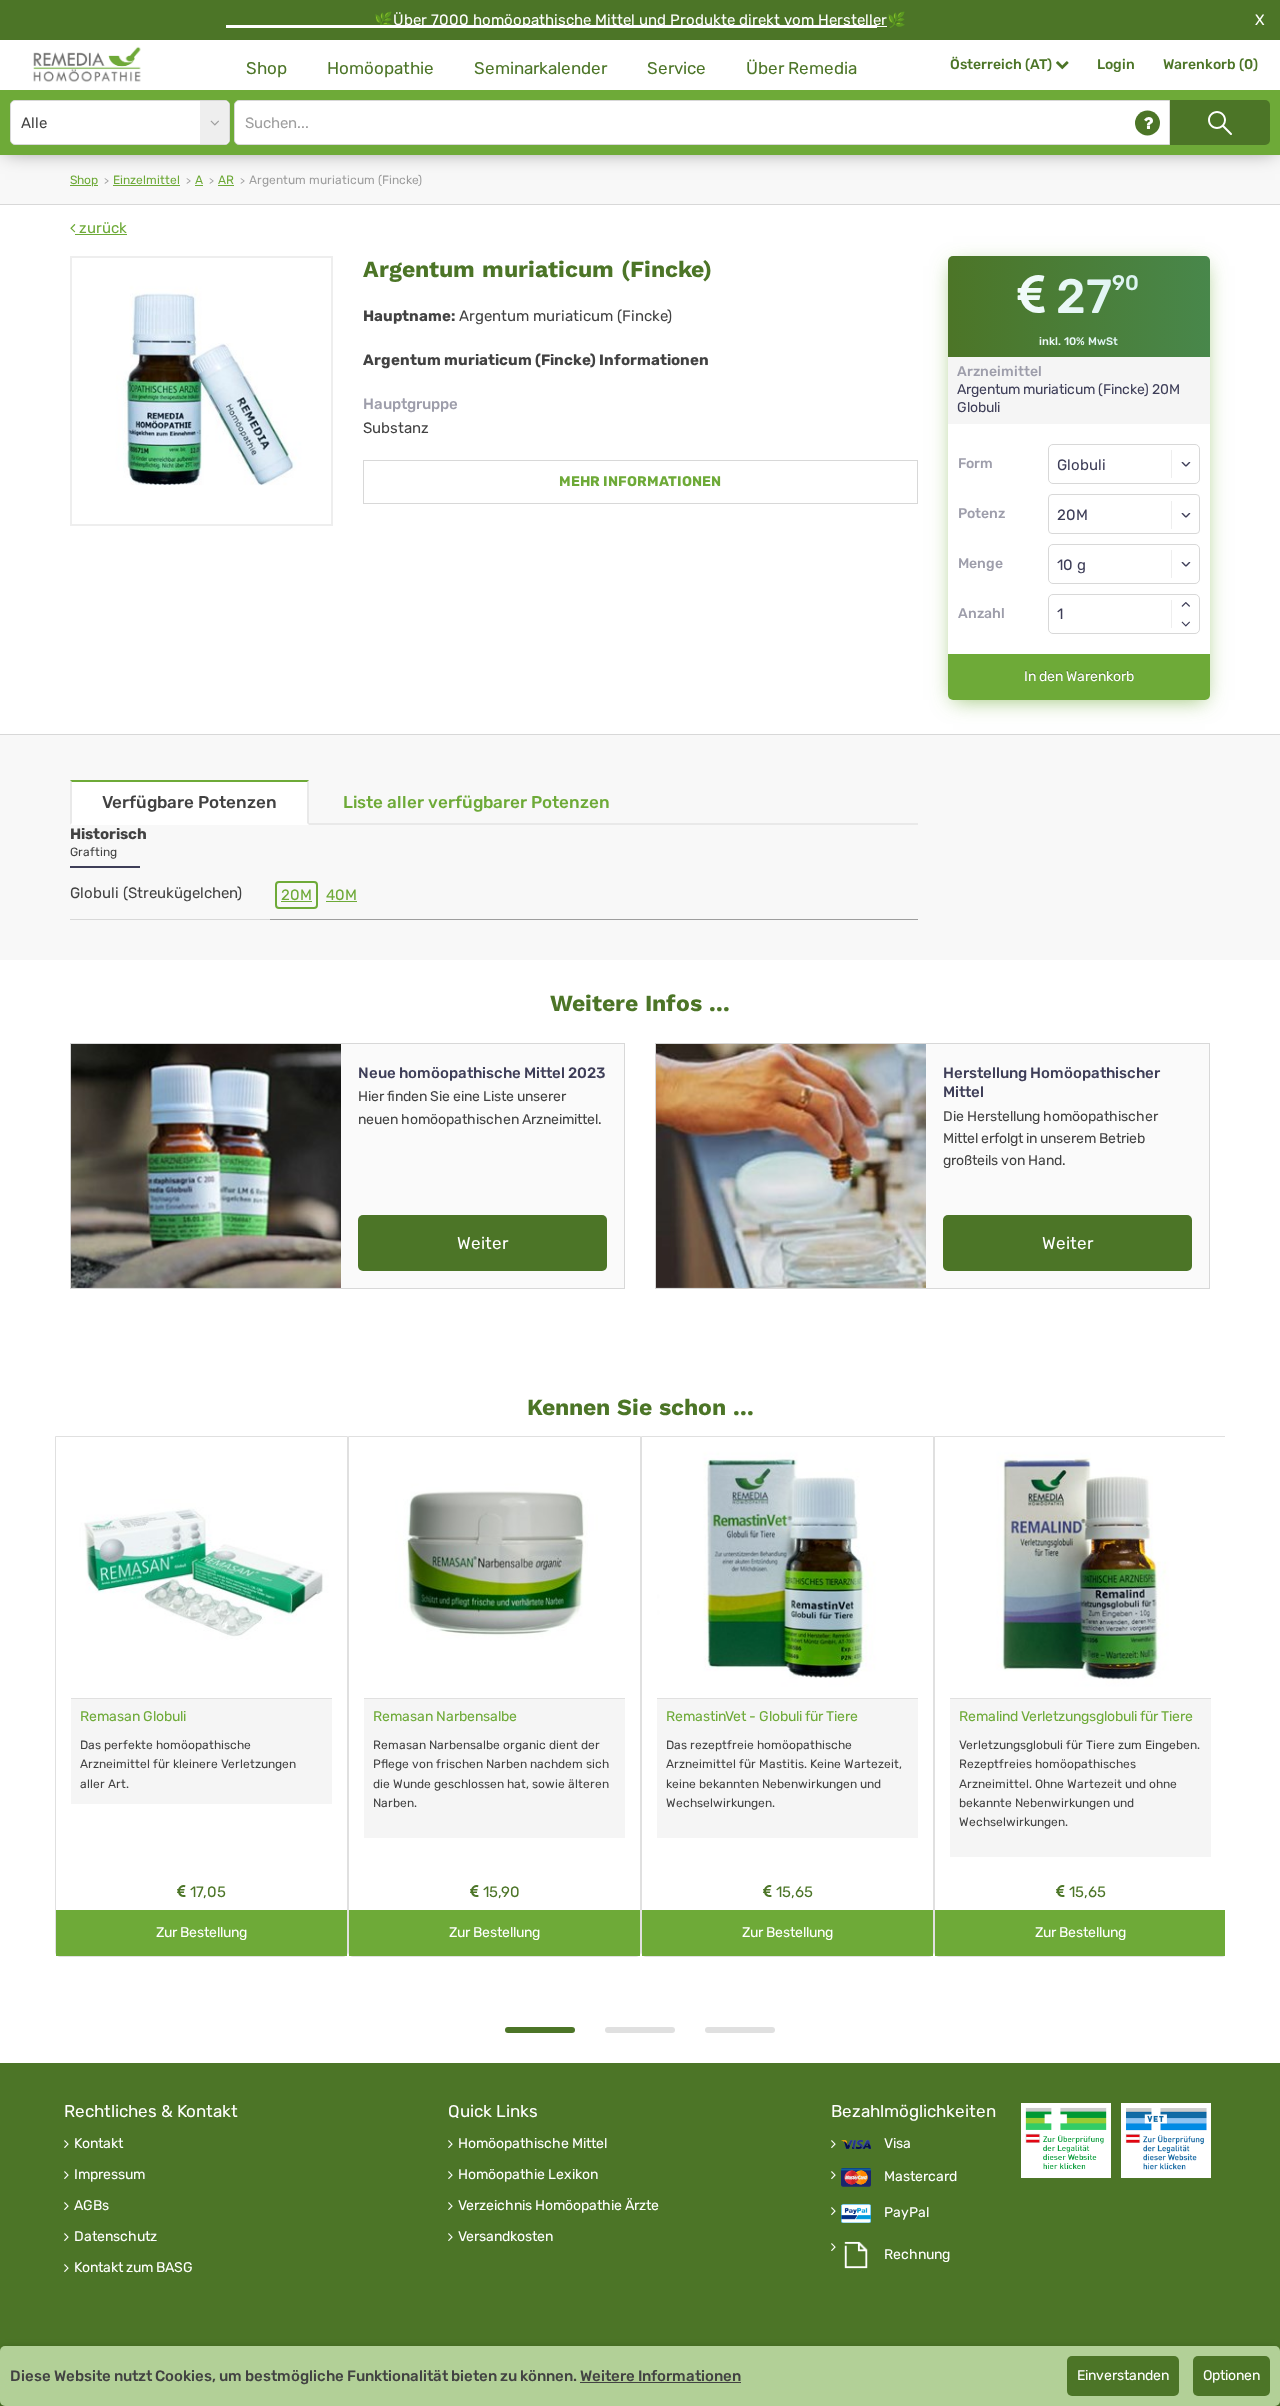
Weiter (482, 1243)
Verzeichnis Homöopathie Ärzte (558, 2206)
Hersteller (852, 20)
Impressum (109, 2175)
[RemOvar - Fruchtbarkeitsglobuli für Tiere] (787, 1567)
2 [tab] (640, 2030)
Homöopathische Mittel (532, 2144)
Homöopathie (380, 68)
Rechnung (917, 2255)
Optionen (1231, 2375)
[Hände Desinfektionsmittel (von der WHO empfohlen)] (201, 1567)
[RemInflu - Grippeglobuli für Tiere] (1080, 1567)
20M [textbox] (1072, 515)
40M (341, 895)
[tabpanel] (201, 1696)
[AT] (87, 65)
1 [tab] (540, 2030)
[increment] (1186, 604)
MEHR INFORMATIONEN (640, 481)
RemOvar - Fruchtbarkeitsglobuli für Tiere (780, 1725)
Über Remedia (801, 68)
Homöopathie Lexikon (528, 2175)
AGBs (91, 2206)
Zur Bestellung (201, 1932)
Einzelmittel (146, 180)
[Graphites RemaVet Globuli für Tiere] (494, 1567)
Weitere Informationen (660, 2376)
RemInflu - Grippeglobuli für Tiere (1063, 1716)
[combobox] (1124, 514)
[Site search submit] (1220, 122)
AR (226, 180)
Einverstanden (1123, 2375)
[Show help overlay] (1147, 122)
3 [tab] (740, 2030)
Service (676, 68)
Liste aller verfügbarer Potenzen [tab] (476, 802)
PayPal (906, 2213)
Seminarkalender (540, 68)
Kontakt (98, 2144)
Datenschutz (115, 2237)
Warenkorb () (1210, 64)
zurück (101, 228)
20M (296, 895)
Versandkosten (505, 2237)
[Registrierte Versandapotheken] (1066, 2140)
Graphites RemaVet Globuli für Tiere (485, 1716)
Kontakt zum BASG (133, 2268)
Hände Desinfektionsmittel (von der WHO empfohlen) (191, 1725)
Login (1116, 64)
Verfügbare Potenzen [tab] (189, 802)
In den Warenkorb (1079, 676)
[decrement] (1186, 624)
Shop (266, 68)
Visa (897, 2144)
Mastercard (920, 2177)
